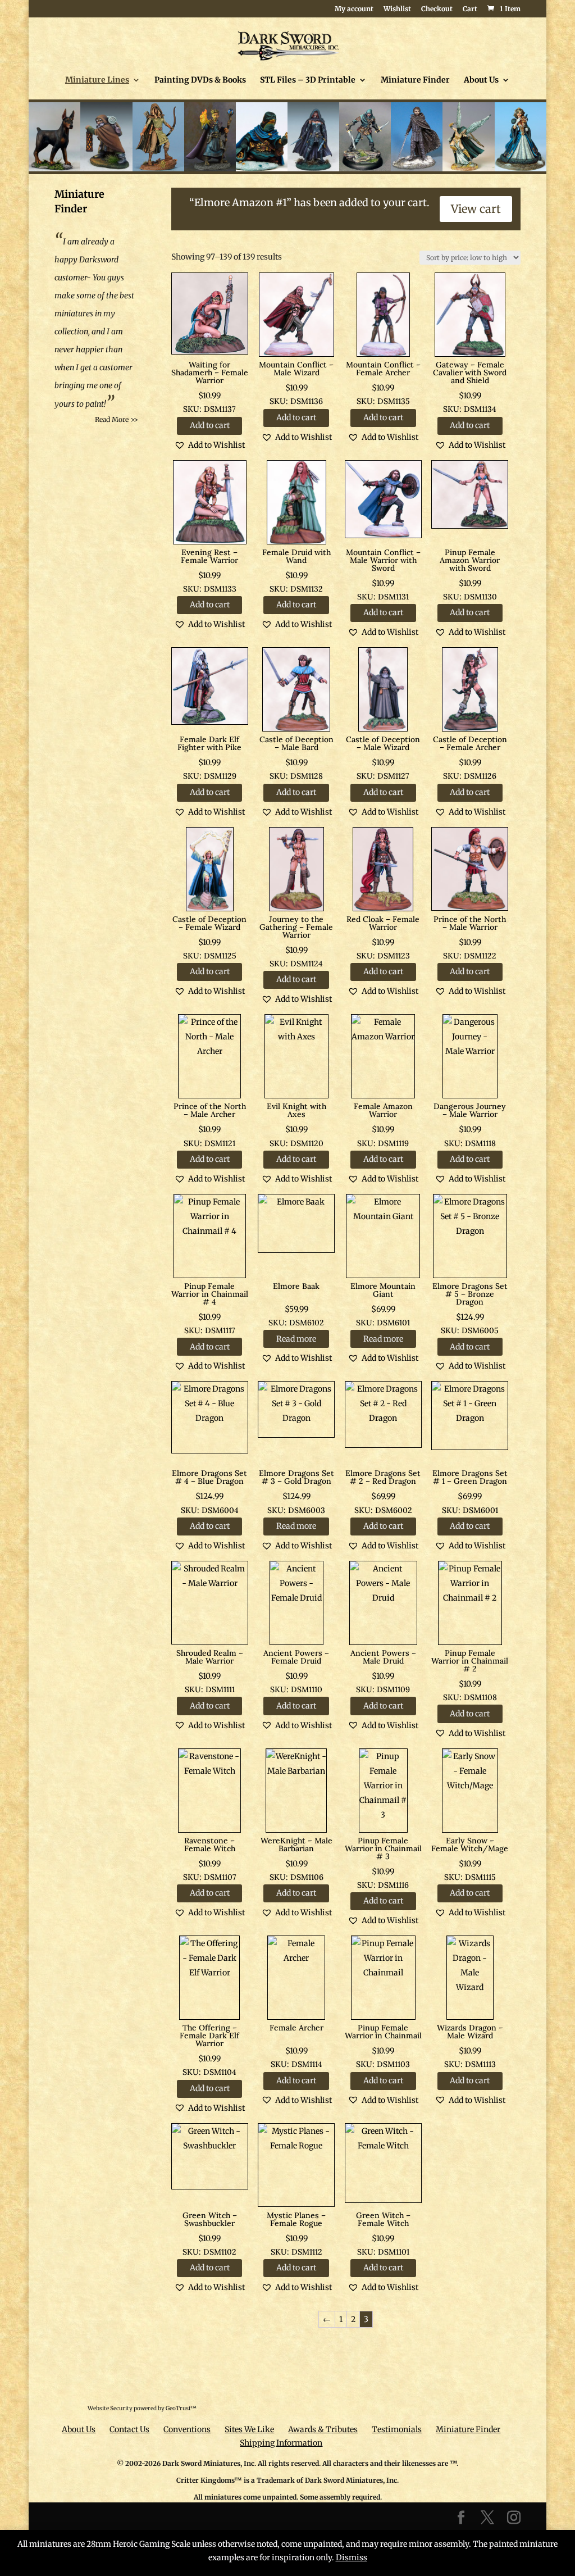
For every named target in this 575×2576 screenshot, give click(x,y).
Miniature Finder (415, 80)
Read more (296, 1339)
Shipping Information (281, 2443)
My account (354, 9)
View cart (476, 209)
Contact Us (129, 2429)
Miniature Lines (97, 80)
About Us (481, 80)
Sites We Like (249, 2429)
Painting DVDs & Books (200, 80)
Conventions (187, 2429)
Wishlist (397, 9)
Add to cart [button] (210, 425)
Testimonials (397, 2429)
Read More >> (117, 419)
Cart (470, 9)
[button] (209, 445)
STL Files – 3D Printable (308, 80)
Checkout (437, 9)
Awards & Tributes (323, 2429)
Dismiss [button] (352, 2557)
